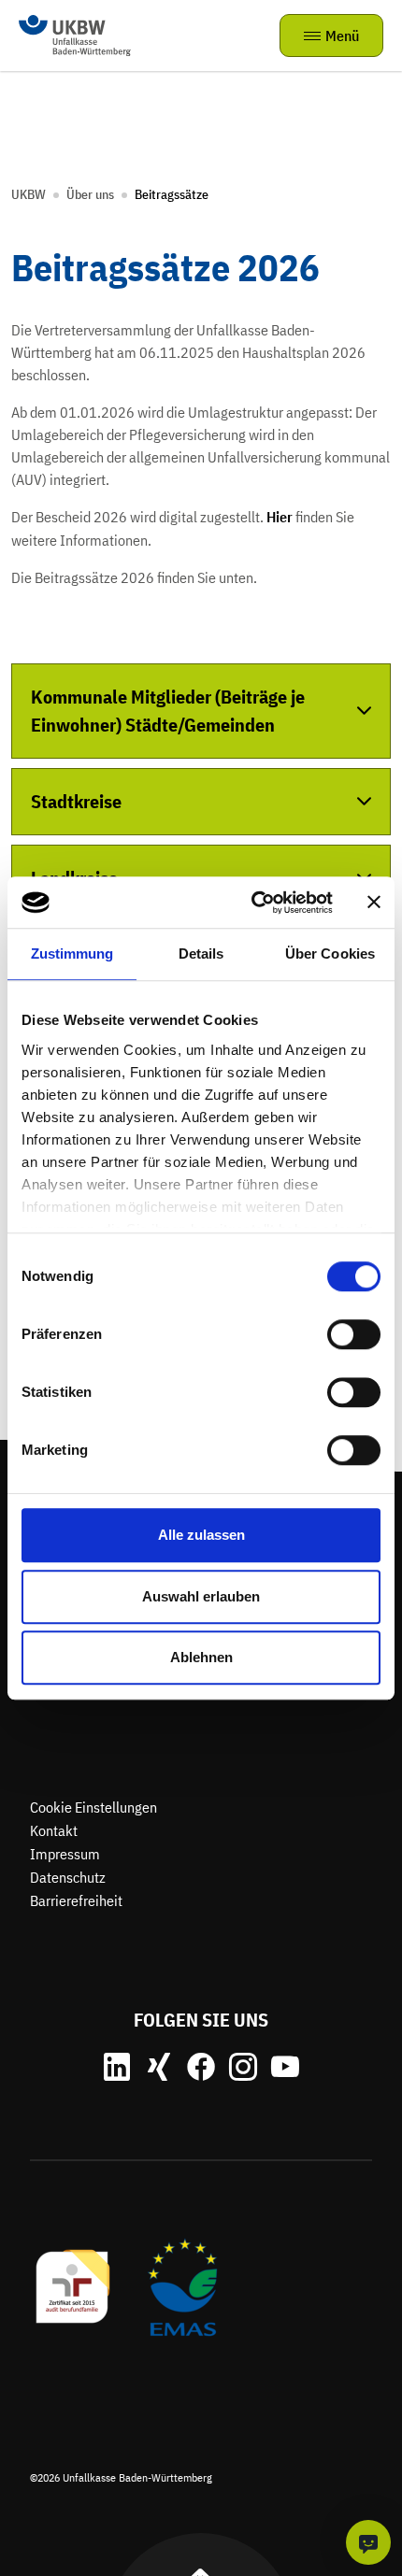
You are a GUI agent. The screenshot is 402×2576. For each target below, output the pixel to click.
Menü (342, 36)
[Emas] (182, 2285)
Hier (280, 517)
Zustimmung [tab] (72, 954)
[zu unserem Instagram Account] (243, 2067)
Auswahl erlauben (201, 1596)
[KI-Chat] (368, 2542)
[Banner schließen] (374, 903)
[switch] (354, 1334)
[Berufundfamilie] (73, 2285)
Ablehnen (201, 1657)
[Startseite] (75, 34)
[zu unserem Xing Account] (159, 2067)
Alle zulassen (201, 1535)
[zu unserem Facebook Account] (201, 2067)
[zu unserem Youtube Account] (285, 2067)
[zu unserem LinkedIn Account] (117, 2067)
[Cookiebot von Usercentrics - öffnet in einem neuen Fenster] (253, 903)
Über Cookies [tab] (330, 954)
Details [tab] (201, 954)
